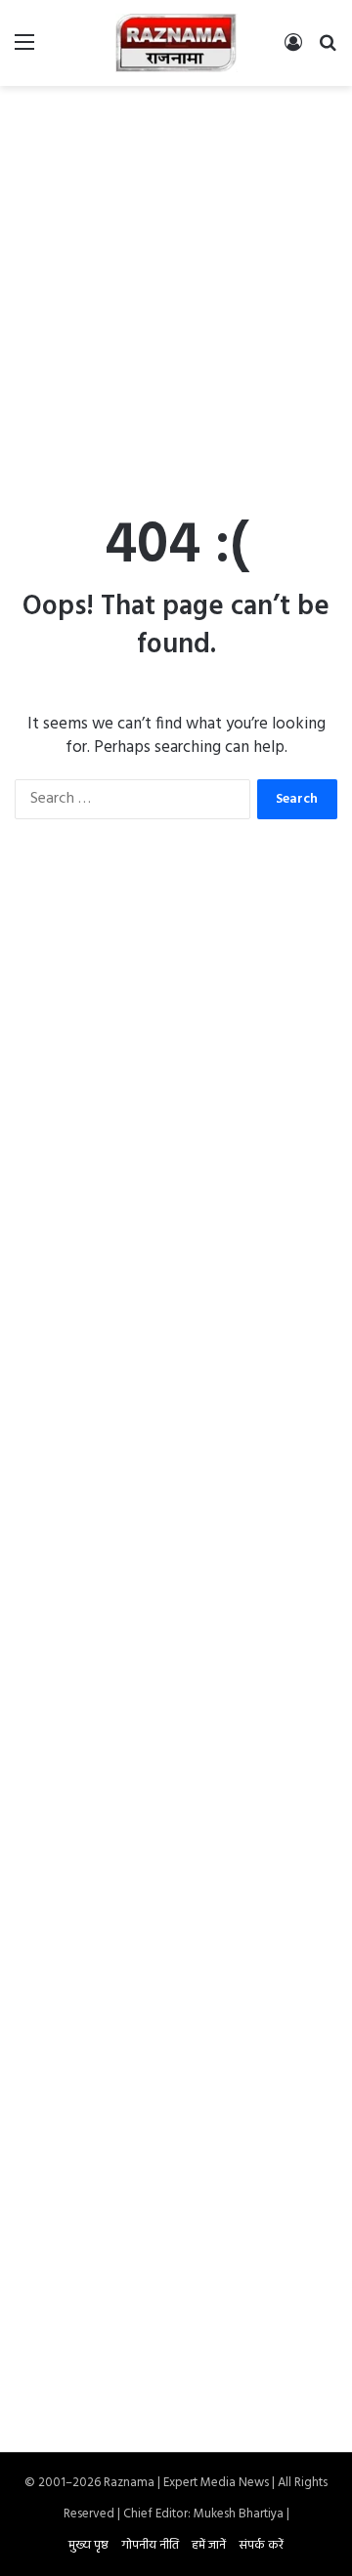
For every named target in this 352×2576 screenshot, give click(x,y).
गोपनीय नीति (150, 2545)
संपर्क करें (261, 2545)
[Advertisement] (176, 281)
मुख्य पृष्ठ (88, 2545)
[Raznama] (176, 43)
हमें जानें (209, 2545)
